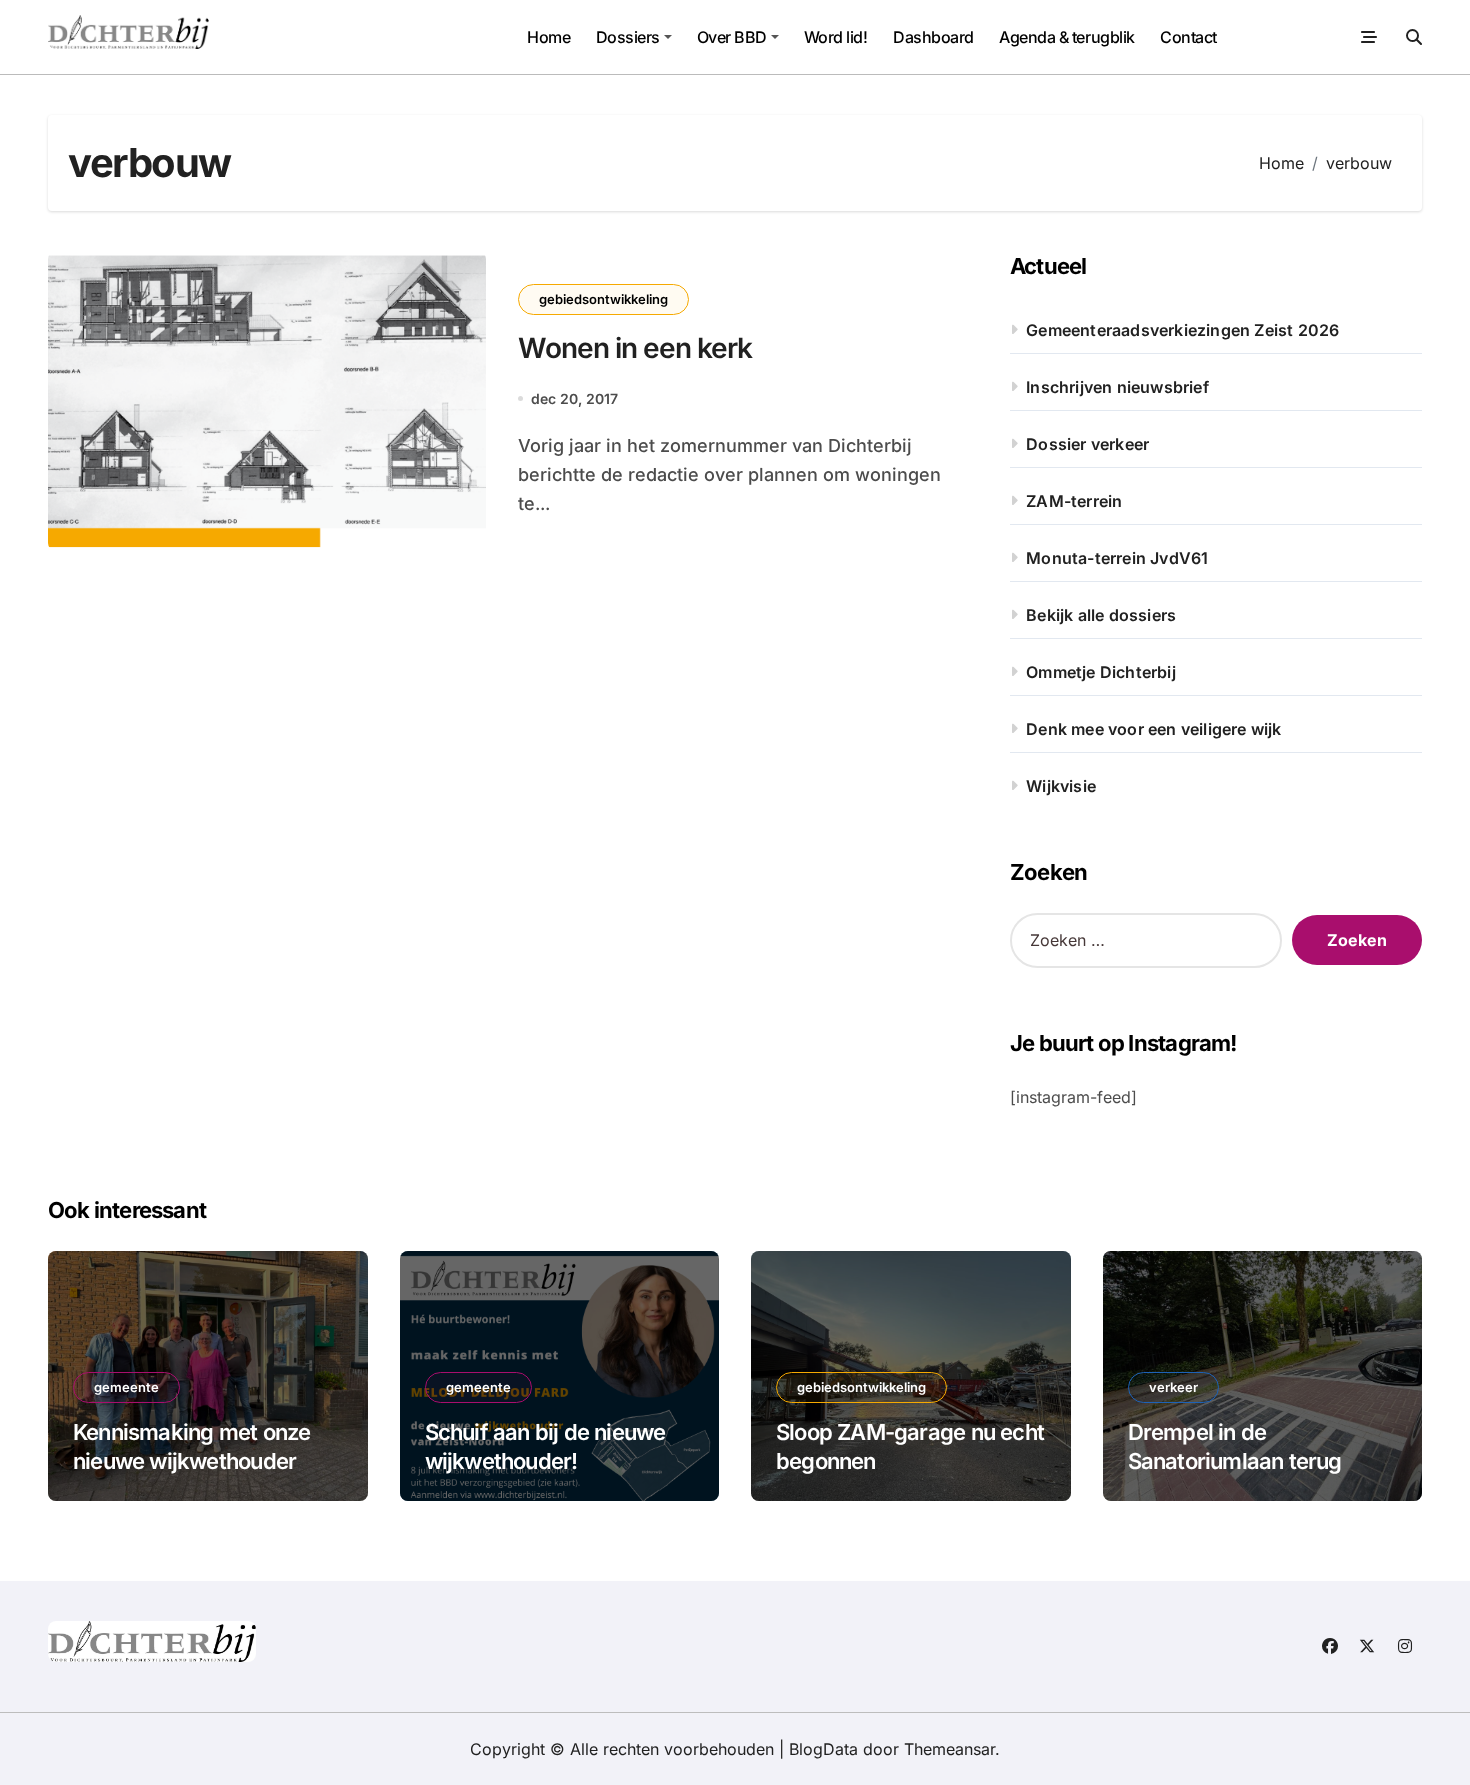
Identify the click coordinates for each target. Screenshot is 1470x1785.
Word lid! (836, 37)
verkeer (1173, 1387)
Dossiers (628, 37)
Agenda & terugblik (1066, 37)
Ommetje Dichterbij (1101, 672)
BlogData (823, 1749)
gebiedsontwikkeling (603, 299)
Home (548, 37)
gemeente (126, 1387)
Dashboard (933, 37)
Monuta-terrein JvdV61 (1117, 558)
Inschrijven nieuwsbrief (1117, 387)
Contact (1188, 37)
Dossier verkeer (1087, 444)
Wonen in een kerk (635, 348)
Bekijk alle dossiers (1101, 615)
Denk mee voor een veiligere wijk (1153, 729)
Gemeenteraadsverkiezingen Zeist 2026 (1182, 330)
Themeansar (949, 1749)
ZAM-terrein (1074, 501)
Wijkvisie (1061, 786)
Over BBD (732, 37)
